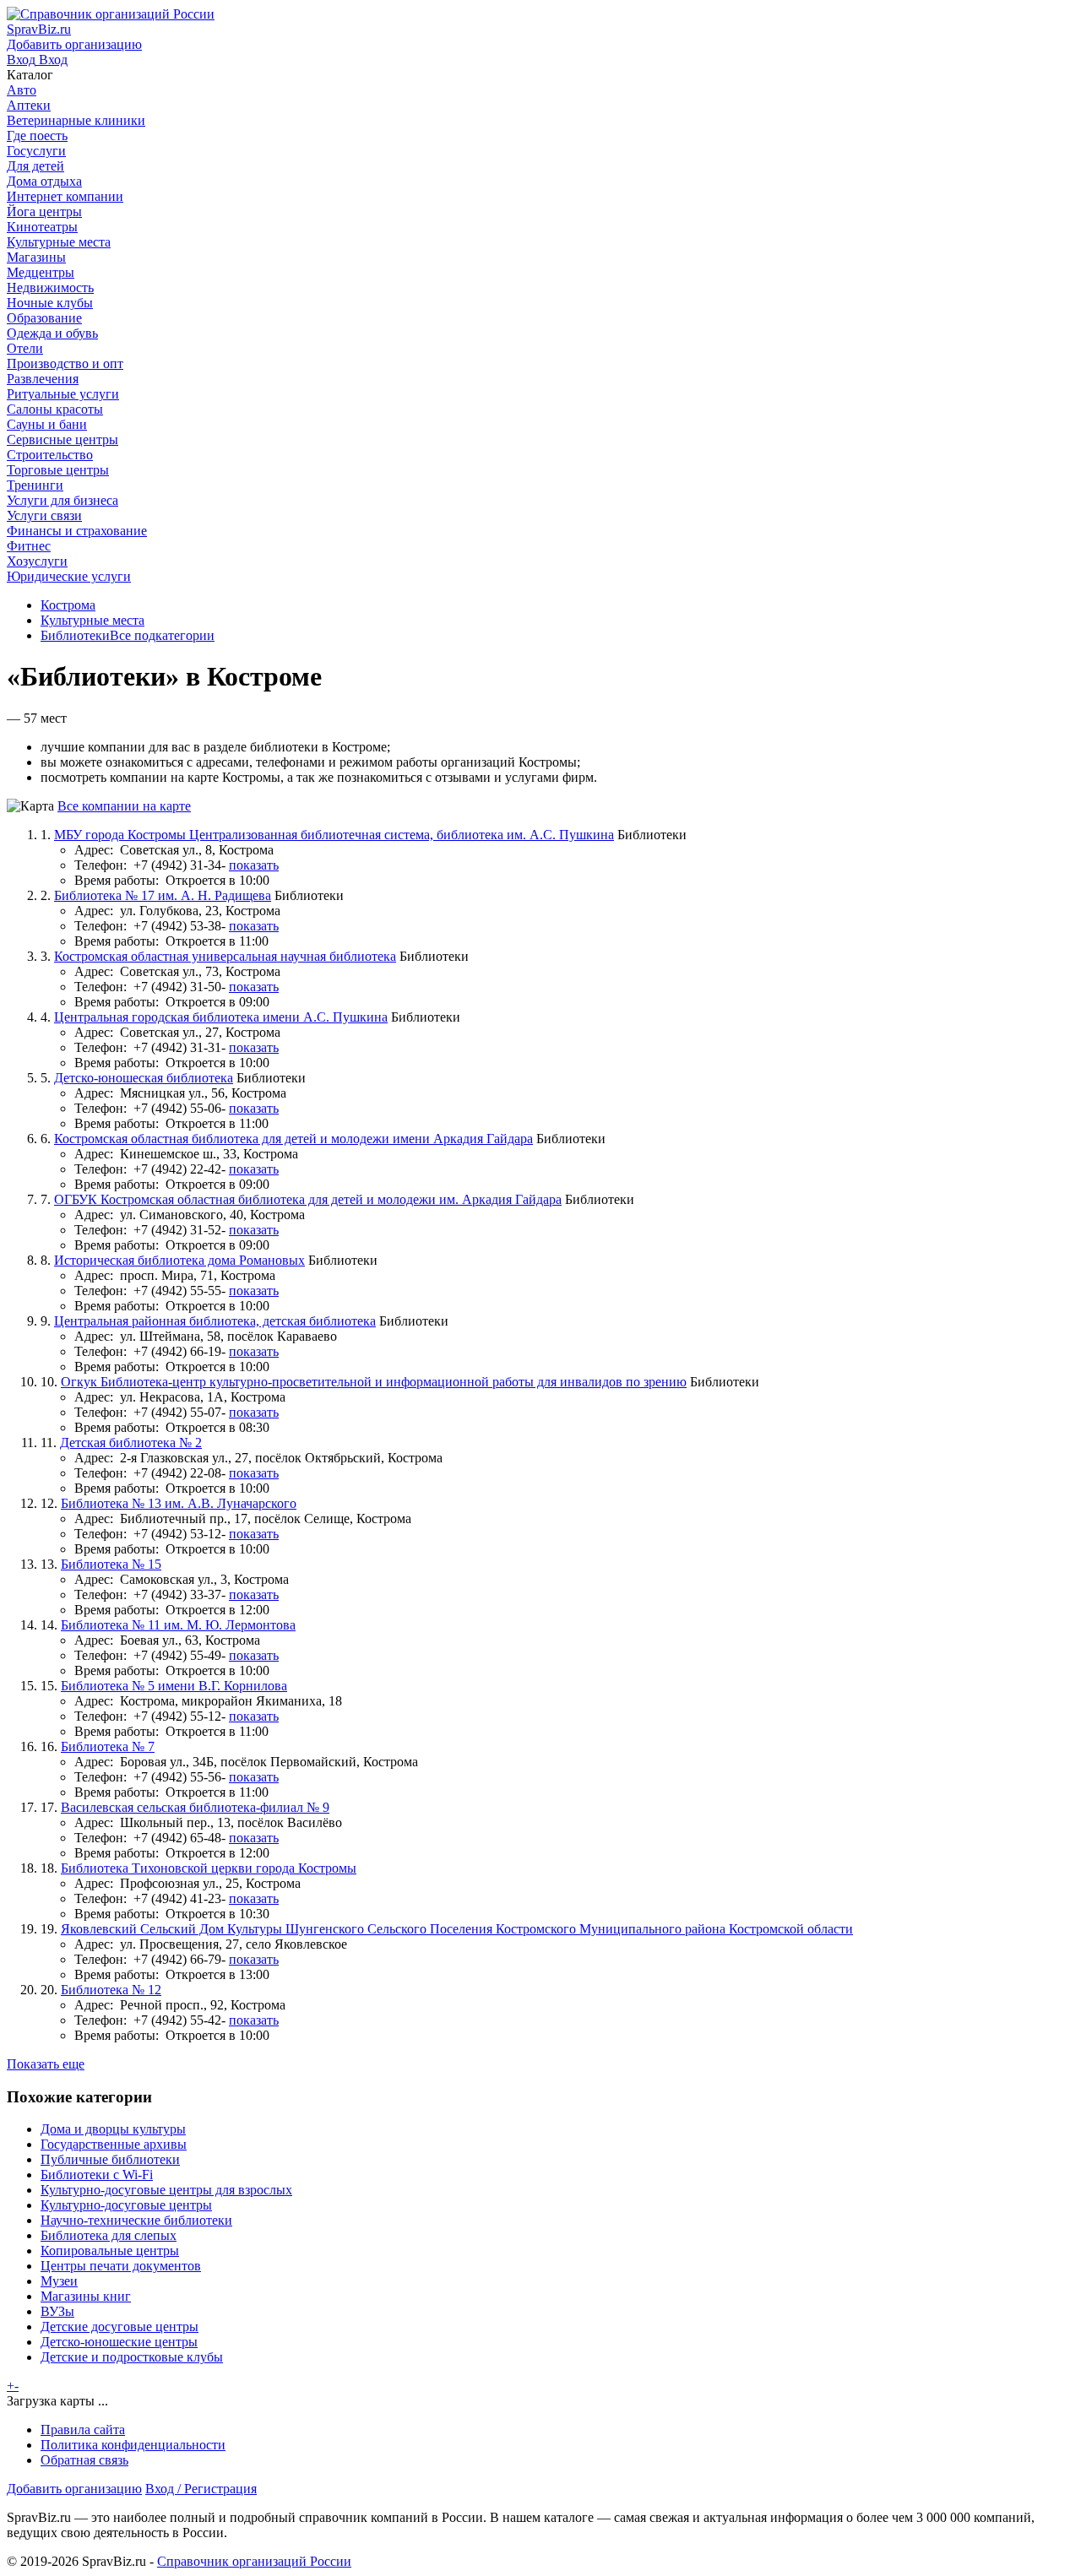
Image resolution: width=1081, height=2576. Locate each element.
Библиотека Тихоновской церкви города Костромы (209, 1868)
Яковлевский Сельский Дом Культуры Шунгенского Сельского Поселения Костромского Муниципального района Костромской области (457, 1929)
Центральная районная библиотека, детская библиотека (215, 1321)
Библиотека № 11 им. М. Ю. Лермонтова (178, 1625)
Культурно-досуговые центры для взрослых (166, 2190)
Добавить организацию (74, 2489)
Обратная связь (84, 2460)
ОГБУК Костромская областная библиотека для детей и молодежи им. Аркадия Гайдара (308, 1199)
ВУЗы (57, 2311)
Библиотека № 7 (108, 1746)
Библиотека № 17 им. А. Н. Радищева (163, 895)
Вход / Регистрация (201, 2489)
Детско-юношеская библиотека (144, 1078)
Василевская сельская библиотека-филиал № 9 (195, 1807)
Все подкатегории (162, 635)
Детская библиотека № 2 (131, 1443)
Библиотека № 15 (111, 1564)
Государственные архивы (114, 2144)
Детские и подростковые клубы (132, 2357)
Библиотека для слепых (109, 2235)
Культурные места (92, 620)
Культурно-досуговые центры (126, 2205)
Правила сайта (83, 2430)
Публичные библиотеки (110, 2159)
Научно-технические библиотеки (136, 2220)
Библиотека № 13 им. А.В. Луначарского (179, 1503)
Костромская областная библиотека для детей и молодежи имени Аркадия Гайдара (293, 1139)
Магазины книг (86, 2296)
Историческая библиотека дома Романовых (179, 1260)
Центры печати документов (121, 2266)
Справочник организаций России (254, 2561)
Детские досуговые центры (120, 2327)
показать (254, 865)
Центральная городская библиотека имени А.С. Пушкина (221, 1017)
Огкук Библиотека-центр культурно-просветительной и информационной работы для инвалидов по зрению (374, 1382)
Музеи (59, 2281)
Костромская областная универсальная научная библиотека (225, 956)
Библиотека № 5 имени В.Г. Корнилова (174, 1686)
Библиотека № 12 (111, 1990)
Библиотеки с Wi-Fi (97, 2175)
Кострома (68, 605)
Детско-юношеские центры (119, 2342)
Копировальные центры (110, 2251)
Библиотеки (75, 635)
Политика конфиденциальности (133, 2445)
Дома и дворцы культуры (113, 2129)
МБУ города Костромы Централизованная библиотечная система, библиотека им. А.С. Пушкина (334, 835)
